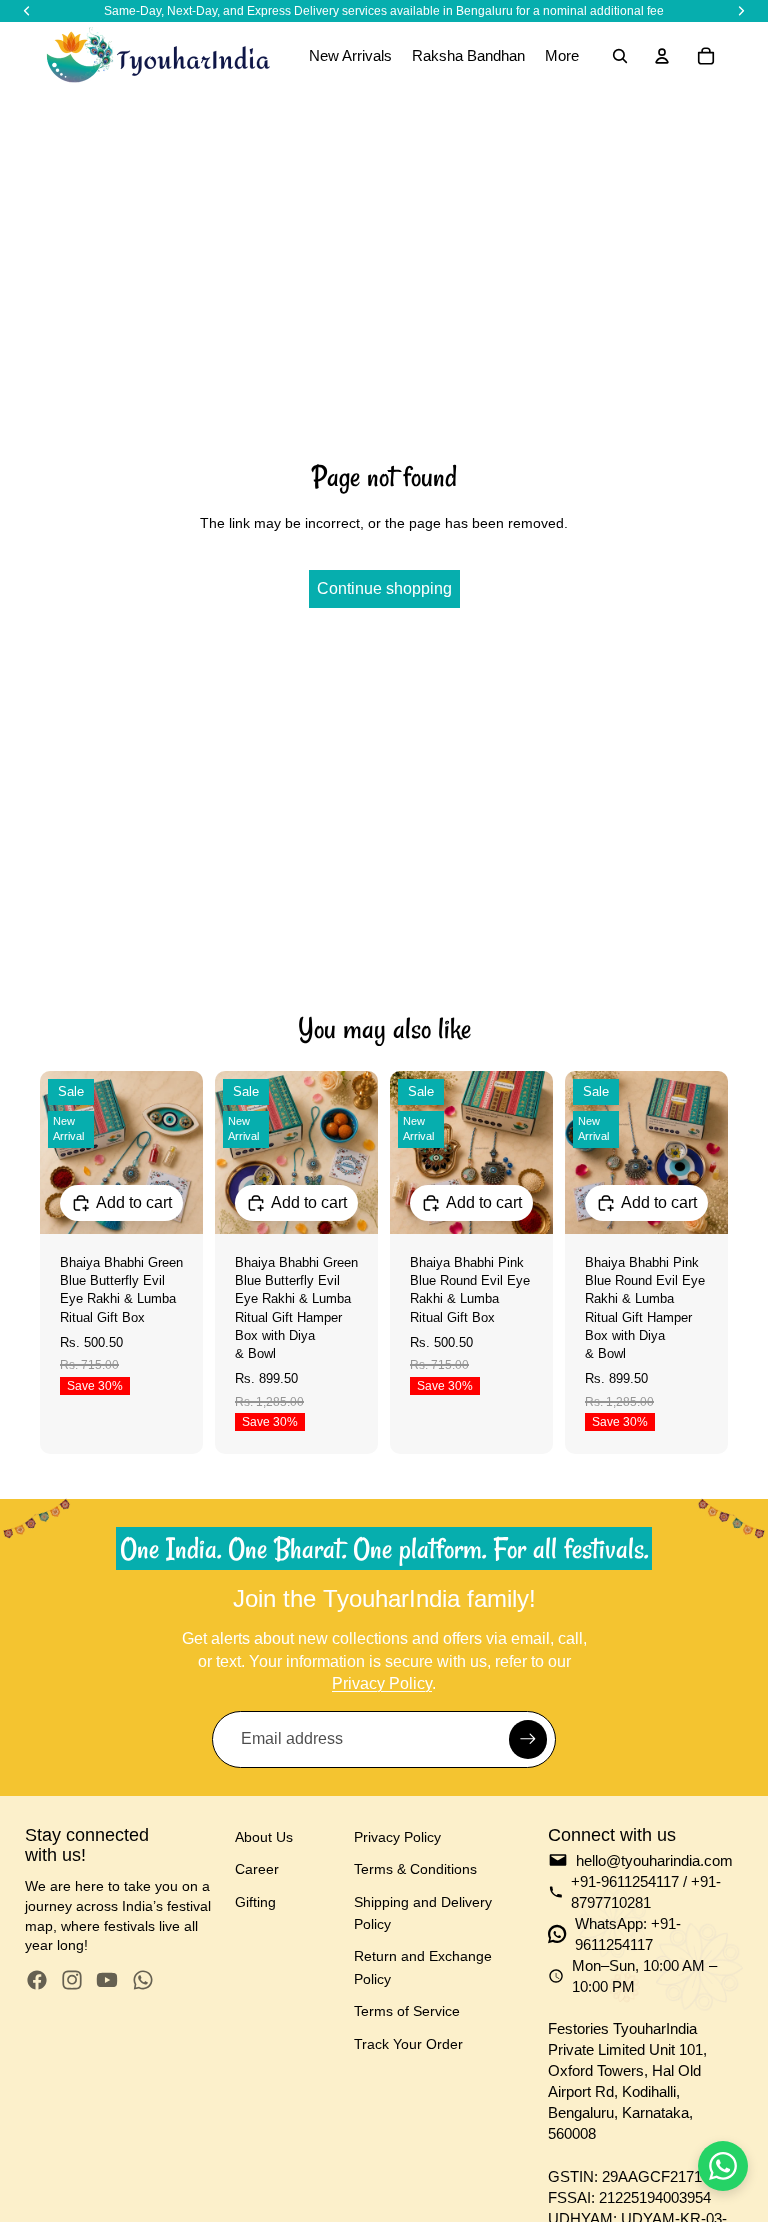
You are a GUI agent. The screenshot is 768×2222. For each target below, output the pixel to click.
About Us (264, 1837)
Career (257, 1869)
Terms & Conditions (415, 1869)
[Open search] (620, 56)
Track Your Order (408, 2044)
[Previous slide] (55, 1152)
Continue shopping (384, 588)
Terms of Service (407, 2011)
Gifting (255, 1902)
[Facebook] (37, 1980)
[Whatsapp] (143, 1980)
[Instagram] (72, 1980)
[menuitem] (562, 56)
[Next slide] (187, 1152)
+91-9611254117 (625, 1881)
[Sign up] (528, 1739)
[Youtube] (107, 1980)
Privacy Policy (382, 1683)
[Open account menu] (662, 56)
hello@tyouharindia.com (654, 1860)
